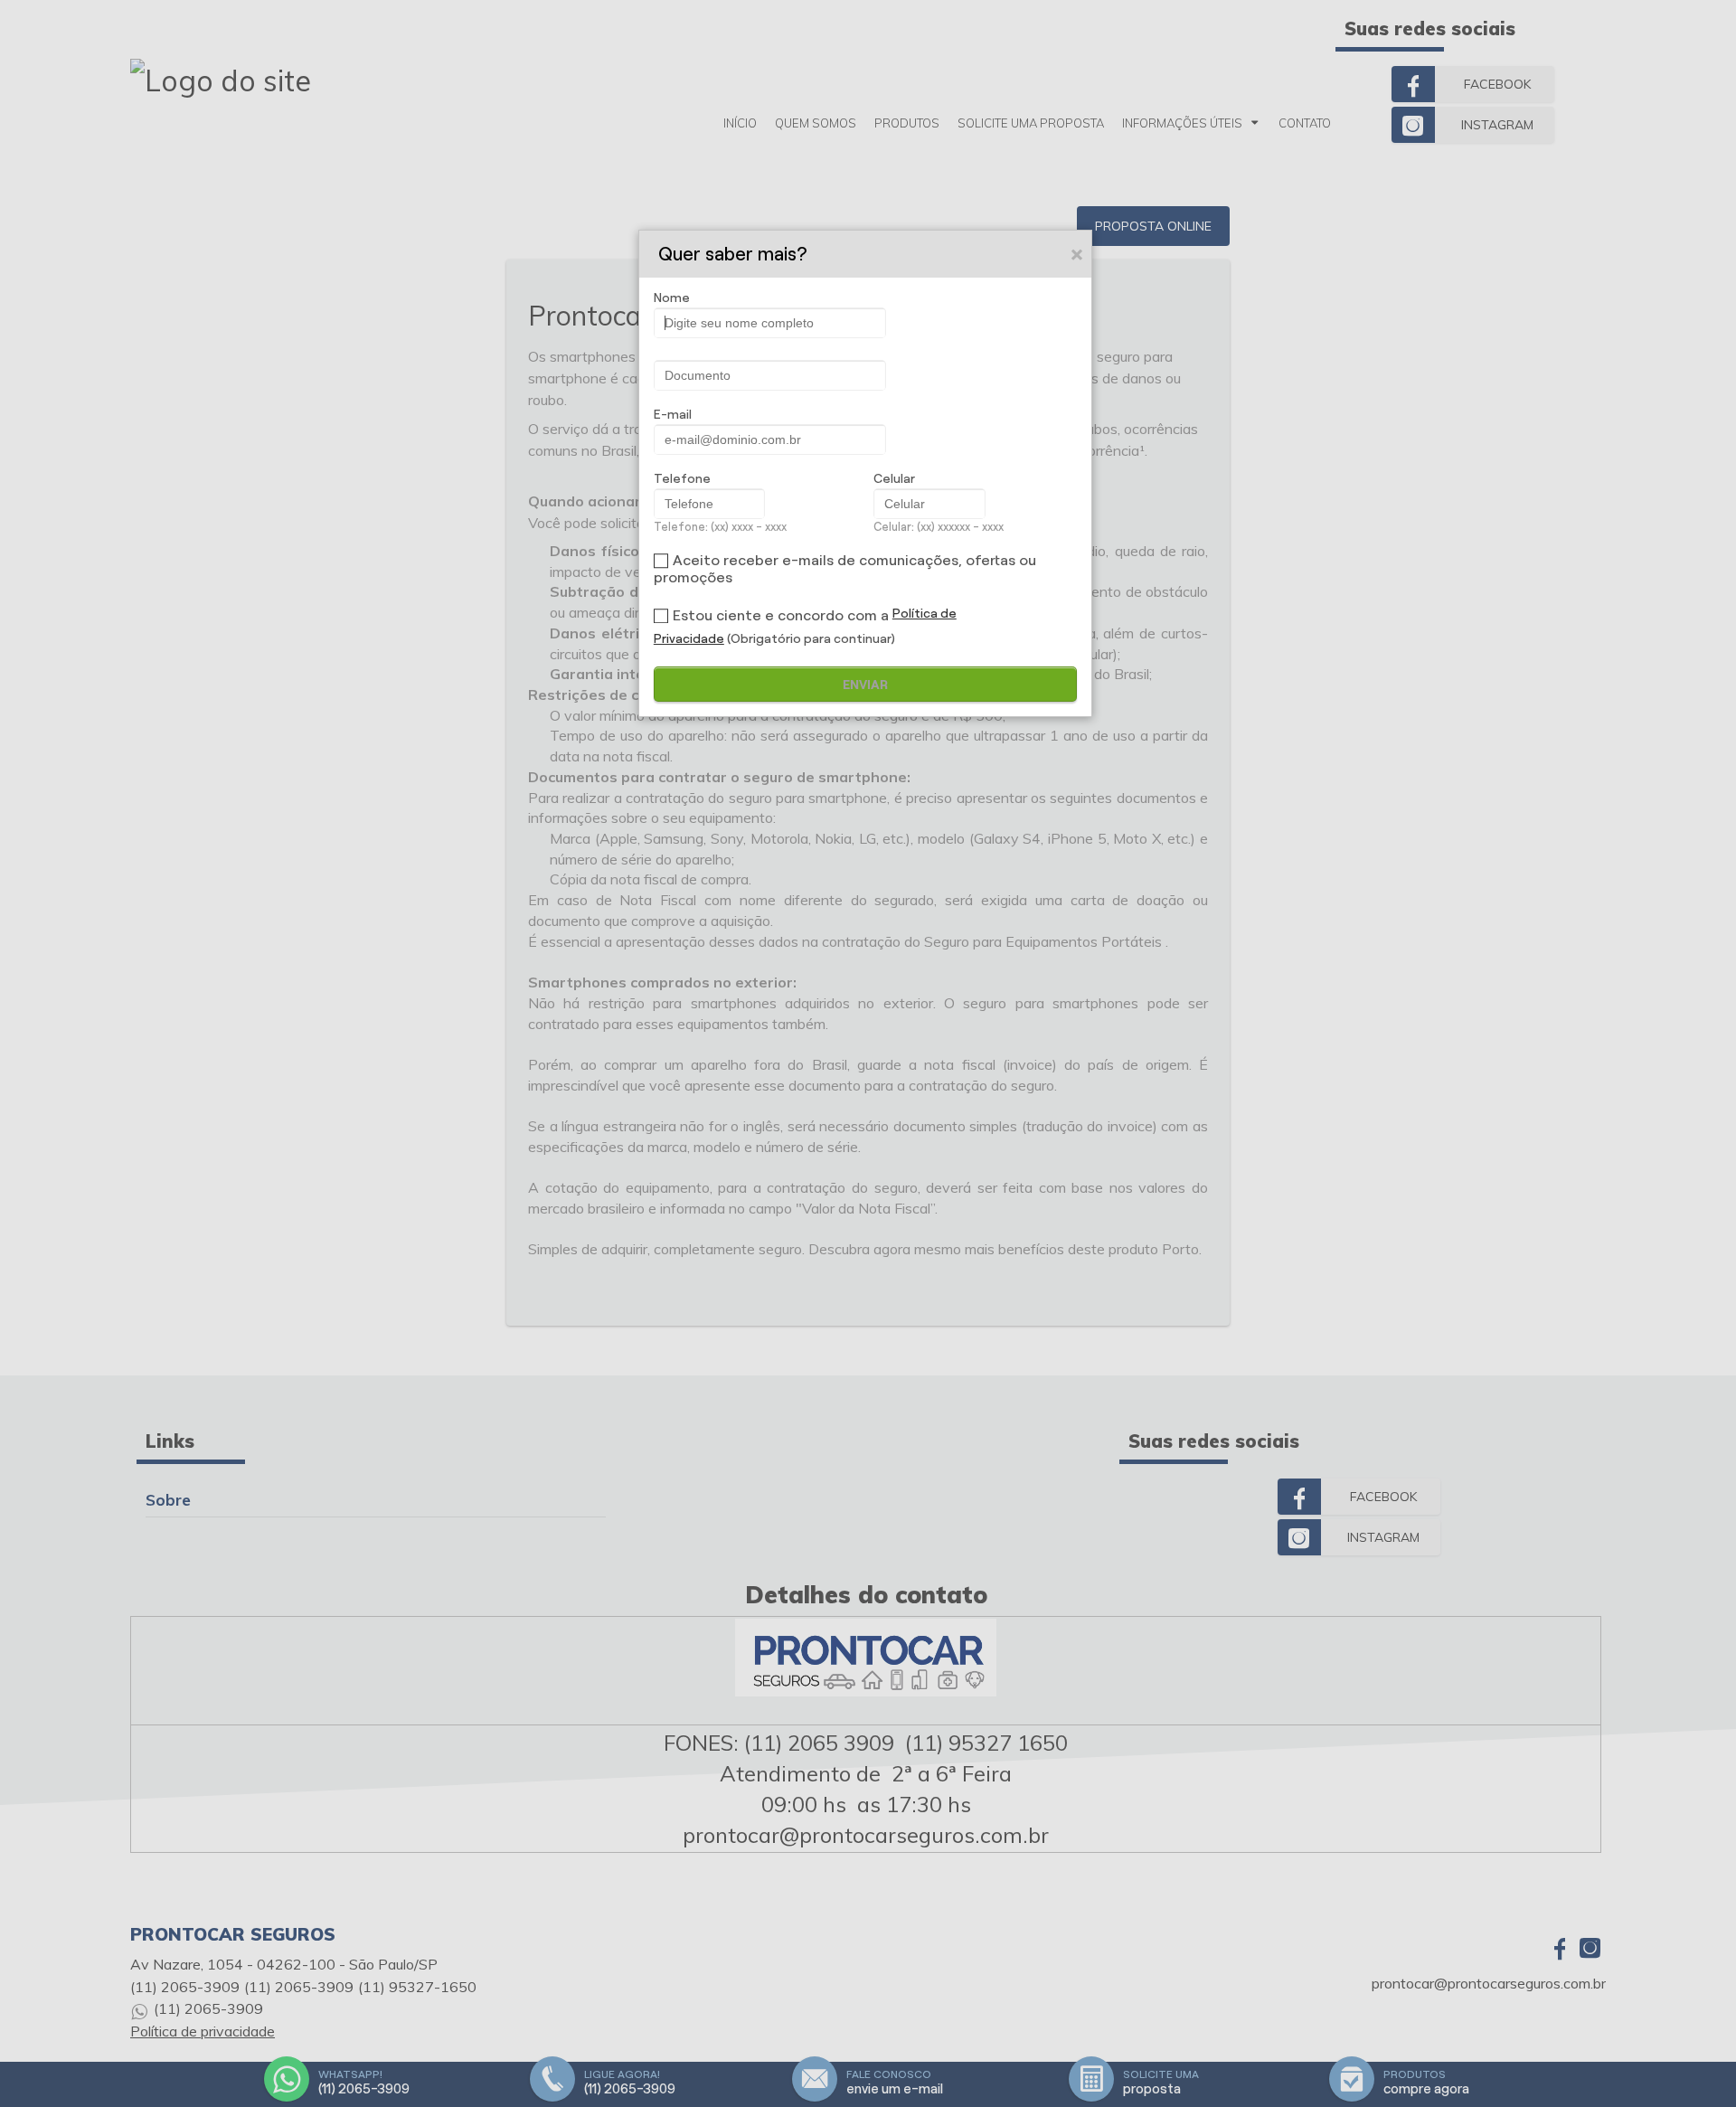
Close (1078, 254)
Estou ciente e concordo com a (781, 615)
